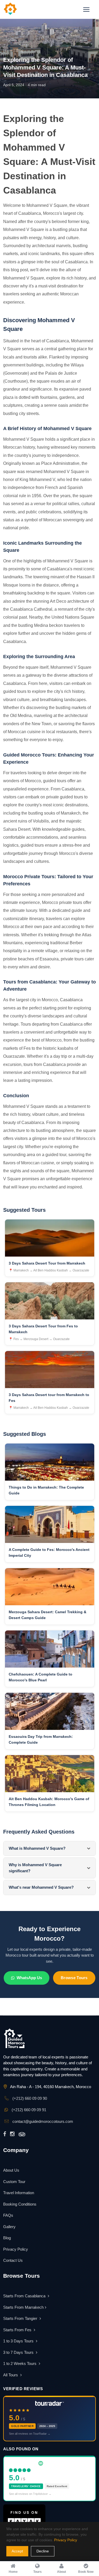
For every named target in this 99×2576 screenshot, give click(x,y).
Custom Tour (14, 2182)
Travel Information (19, 2193)
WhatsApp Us (29, 1978)
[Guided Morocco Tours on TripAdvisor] (22, 2134)
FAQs (8, 2215)
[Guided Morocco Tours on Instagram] (12, 2134)
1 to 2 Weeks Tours (20, 2363)
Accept (17, 2551)
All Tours (11, 2375)
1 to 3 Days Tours (19, 2341)
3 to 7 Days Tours (19, 2352)
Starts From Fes (18, 2330)
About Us (11, 2170)
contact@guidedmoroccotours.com (42, 2121)
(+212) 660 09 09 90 (29, 2098)
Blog (20, 51)
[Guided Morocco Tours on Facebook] (5, 2134)
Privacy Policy (16, 2249)
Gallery (9, 2227)
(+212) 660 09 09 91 (28, 2110)
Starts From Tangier (21, 2318)
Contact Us (13, 2260)
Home (8, 51)
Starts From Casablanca (25, 2296)
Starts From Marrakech (23, 2307)
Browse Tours (74, 1978)
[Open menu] (86, 10)
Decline (43, 2551)
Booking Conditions (20, 2204)
